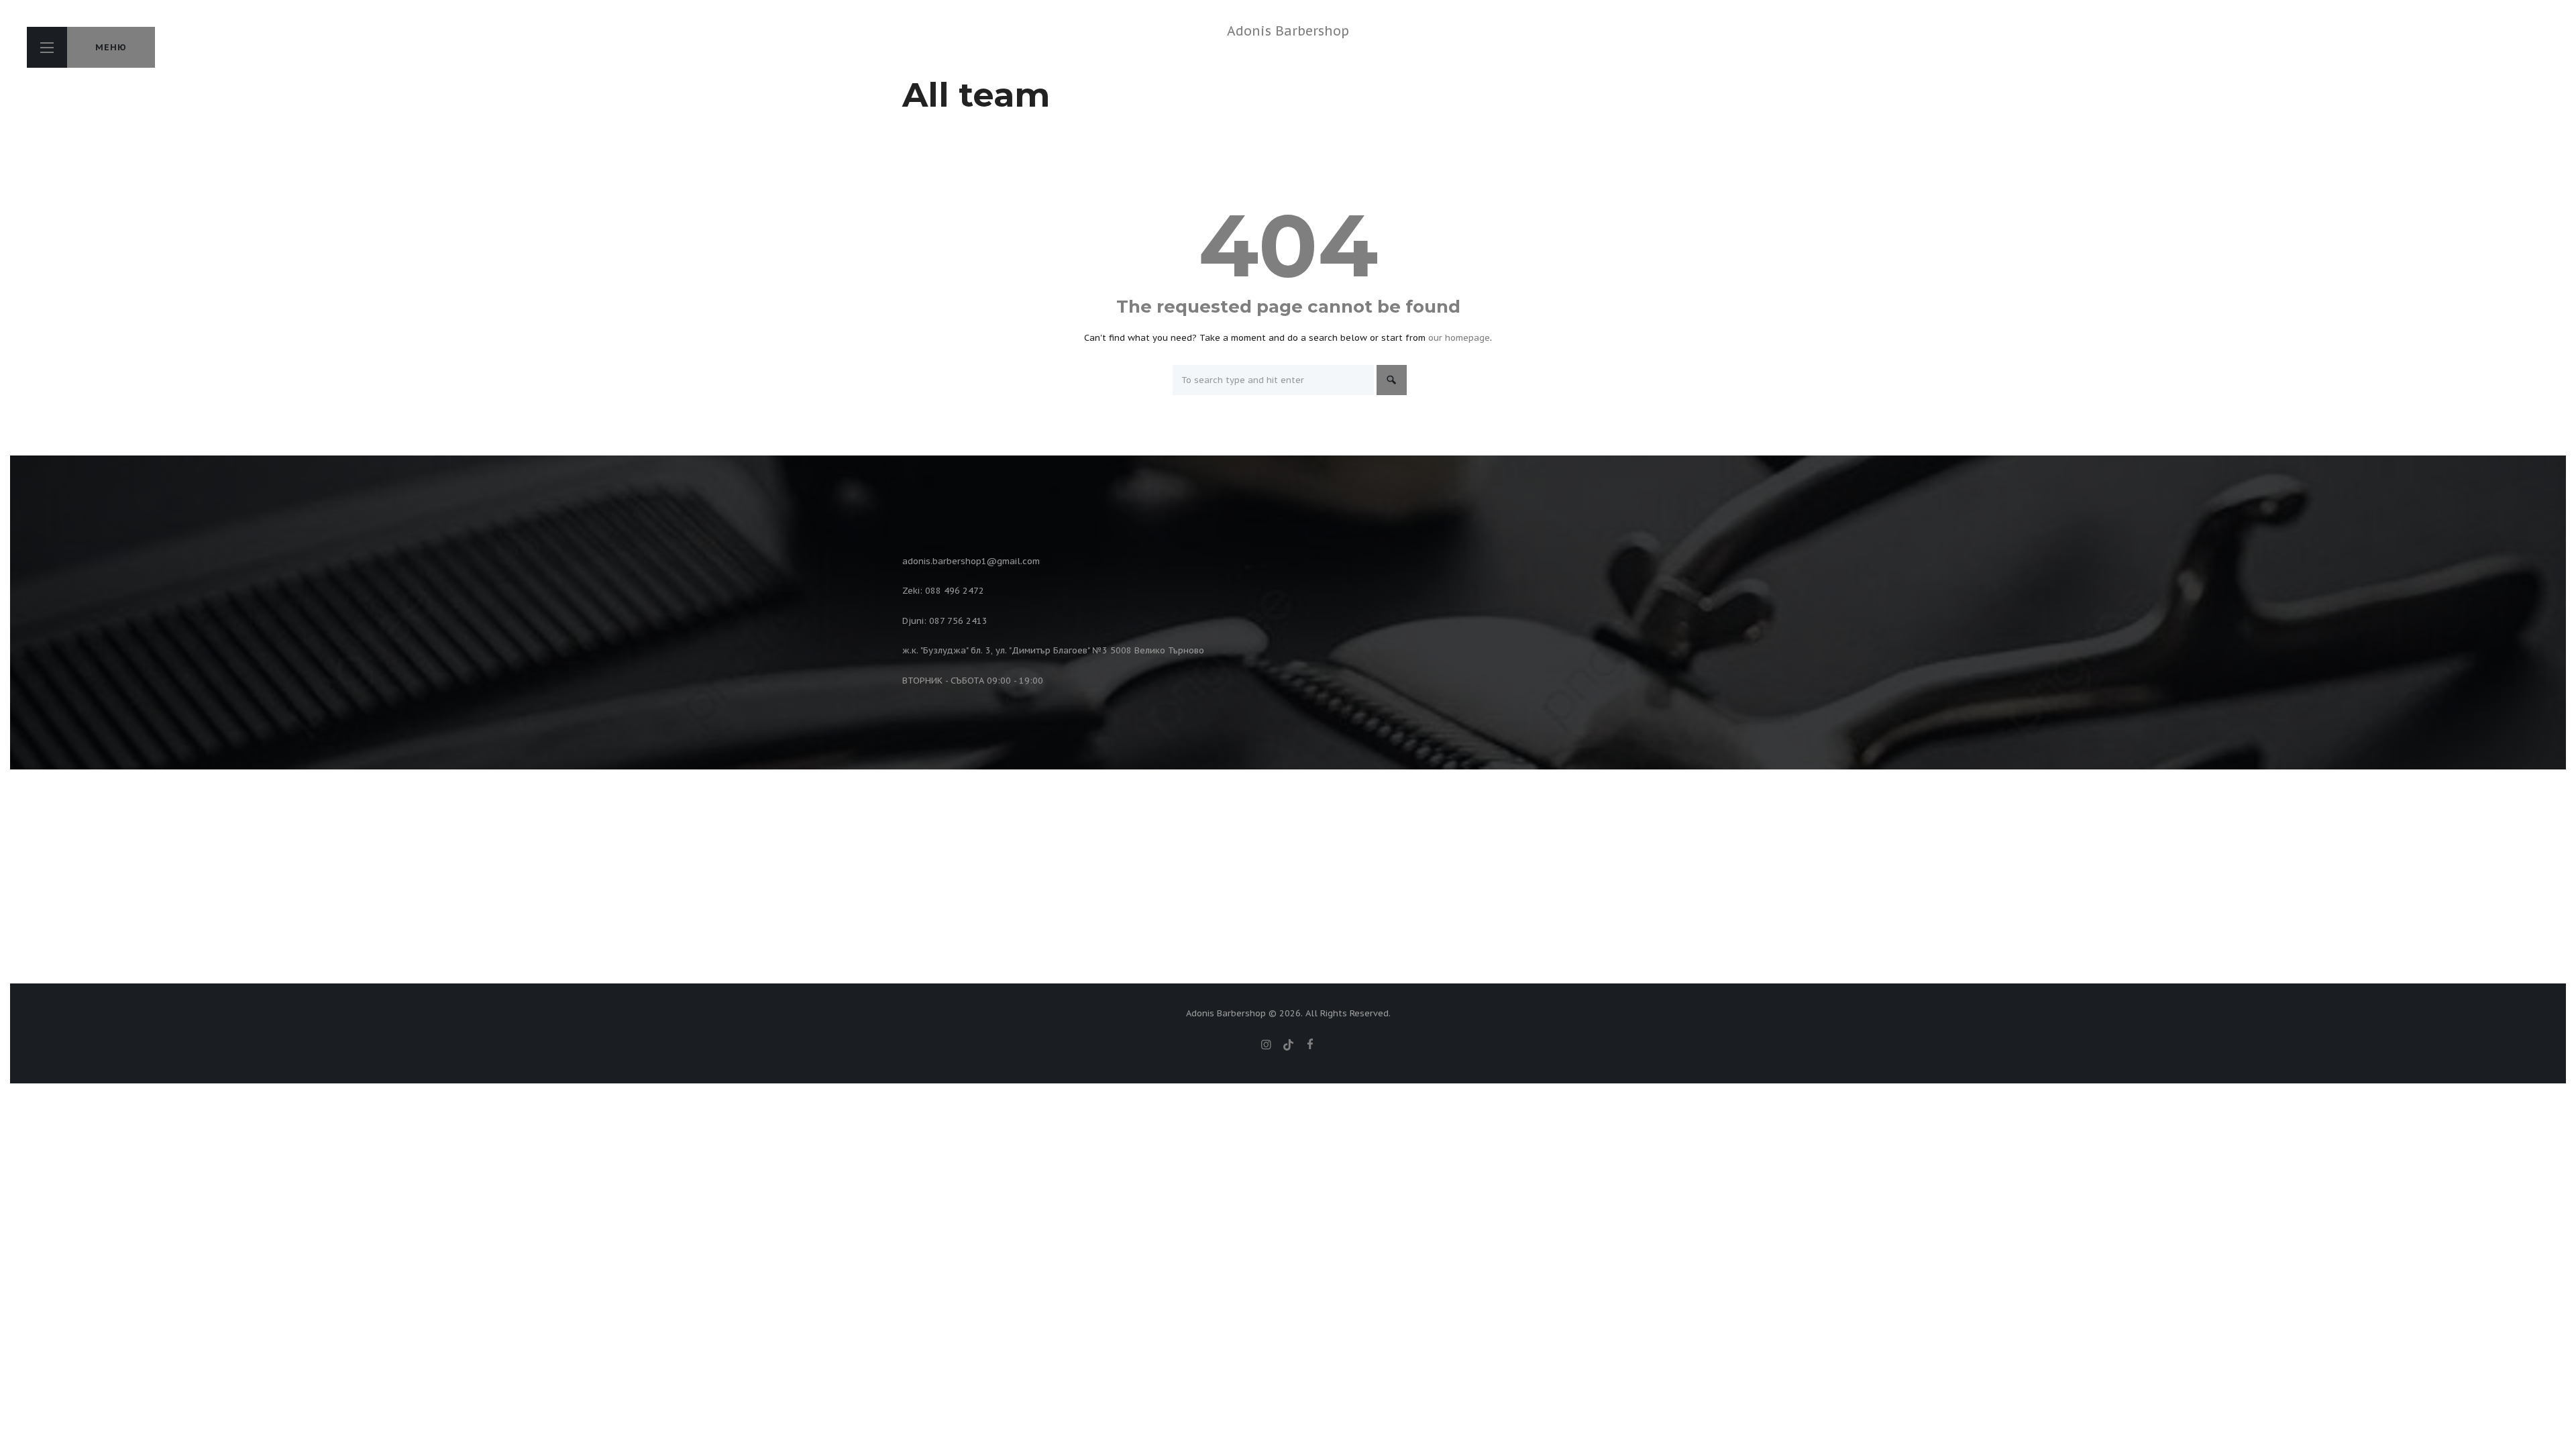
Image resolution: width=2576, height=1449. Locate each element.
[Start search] (1392, 380)
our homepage (1459, 338)
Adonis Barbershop (1288, 31)
